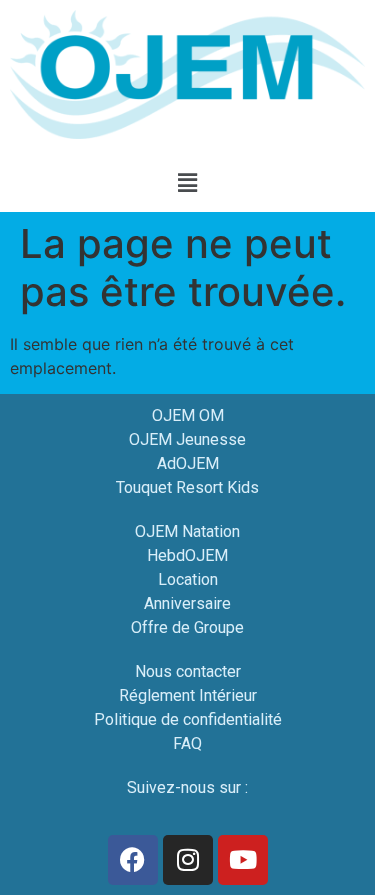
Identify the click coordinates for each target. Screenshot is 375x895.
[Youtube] (243, 860)
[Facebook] (133, 860)
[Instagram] (188, 860)
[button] (187, 183)
